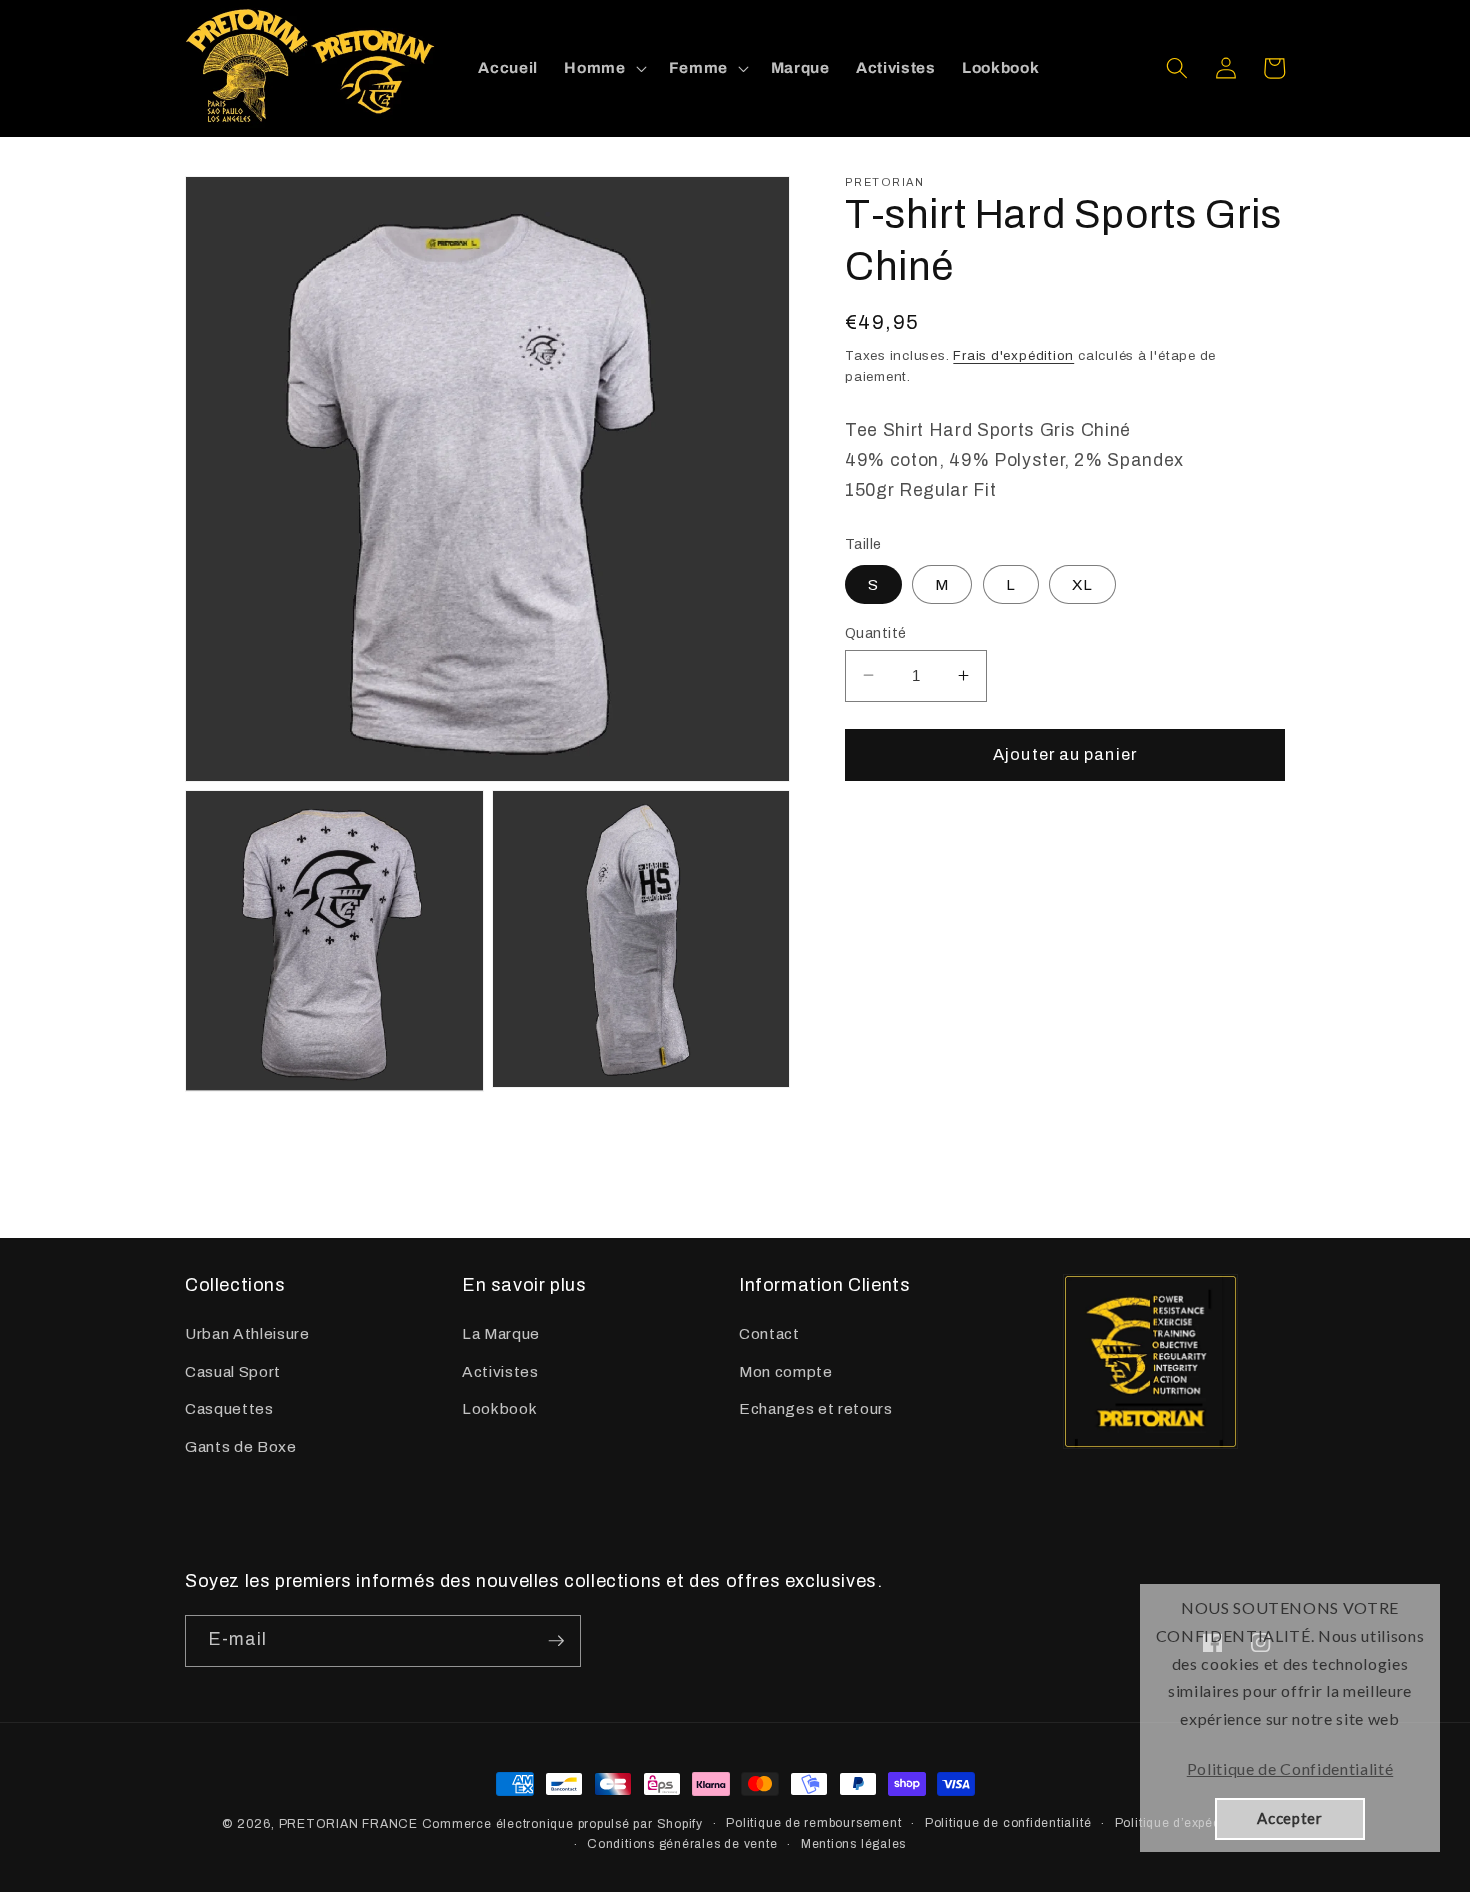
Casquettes (229, 1408)
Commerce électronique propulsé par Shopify (562, 1824)
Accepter (1289, 1818)
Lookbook (499, 1408)
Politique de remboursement (813, 1823)
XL (1082, 583)
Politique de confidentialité (1008, 1823)
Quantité (876, 632)
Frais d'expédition (1013, 354)
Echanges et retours (816, 1408)
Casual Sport (233, 1371)
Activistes (500, 1371)
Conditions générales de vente (682, 1844)
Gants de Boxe (241, 1446)
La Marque (501, 1333)
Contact (769, 1333)
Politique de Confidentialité (1290, 1768)
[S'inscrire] (556, 1641)
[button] (603, 68)
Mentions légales (853, 1844)
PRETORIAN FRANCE (348, 1824)
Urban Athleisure (247, 1333)
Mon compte (786, 1371)
